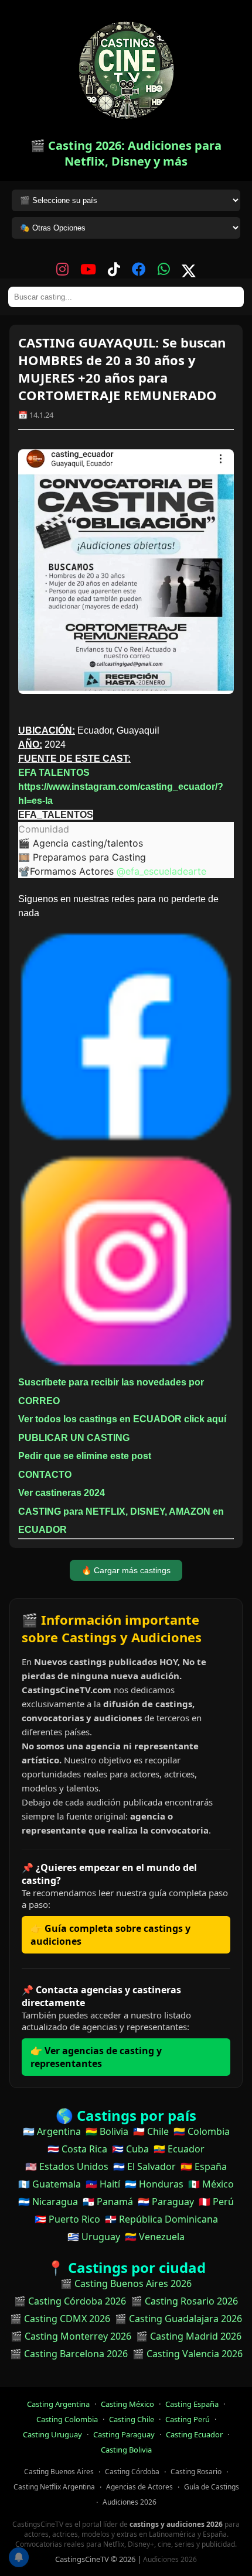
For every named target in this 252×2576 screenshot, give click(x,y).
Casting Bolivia (126, 2450)
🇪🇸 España (204, 2166)
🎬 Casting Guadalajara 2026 (178, 2319)
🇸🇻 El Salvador (144, 2166)
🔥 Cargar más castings (126, 1570)
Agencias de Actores (139, 2487)
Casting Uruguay (52, 2434)
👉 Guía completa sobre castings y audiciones (110, 1935)
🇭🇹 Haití (103, 2184)
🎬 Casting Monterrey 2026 (71, 2336)
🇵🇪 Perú (216, 2202)
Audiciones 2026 (130, 2502)
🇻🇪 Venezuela (155, 2237)
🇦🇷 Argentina (52, 2131)
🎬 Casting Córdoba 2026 (70, 2301)
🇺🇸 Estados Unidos (67, 2166)
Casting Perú (188, 2419)
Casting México (127, 2404)
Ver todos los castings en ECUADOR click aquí (122, 1419)
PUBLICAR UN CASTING (74, 1438)
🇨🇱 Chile (151, 2131)
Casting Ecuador (194, 2434)
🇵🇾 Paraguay (166, 2202)
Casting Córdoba (132, 2472)
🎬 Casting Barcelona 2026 (69, 2354)
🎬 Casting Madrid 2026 (189, 2336)
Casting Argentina (58, 2404)
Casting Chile (132, 2419)
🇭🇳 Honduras (154, 2184)
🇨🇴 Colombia (202, 2131)
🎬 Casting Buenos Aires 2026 (126, 2283)
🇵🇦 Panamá (108, 2202)
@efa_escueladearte (161, 871)
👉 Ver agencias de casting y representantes (96, 2057)
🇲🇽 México (211, 2184)
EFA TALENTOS (54, 773)
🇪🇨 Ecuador (179, 2149)
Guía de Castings (212, 2487)
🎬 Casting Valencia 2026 (188, 2354)
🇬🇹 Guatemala (50, 2184)
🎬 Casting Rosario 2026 (184, 2301)
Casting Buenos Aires (59, 2472)
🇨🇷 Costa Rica (77, 2149)
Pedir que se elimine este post (85, 1456)
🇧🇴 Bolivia (107, 2131)
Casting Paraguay (124, 2434)
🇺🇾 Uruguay (94, 2237)
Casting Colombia (67, 2419)
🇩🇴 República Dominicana (161, 2219)
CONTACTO (45, 1475)
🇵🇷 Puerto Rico (67, 2219)
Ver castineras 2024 (62, 1493)
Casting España (192, 2404)
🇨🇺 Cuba (130, 2149)
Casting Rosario (196, 2472)
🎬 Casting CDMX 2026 (60, 2319)
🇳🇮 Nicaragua (48, 2202)
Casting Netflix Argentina (54, 2487)
